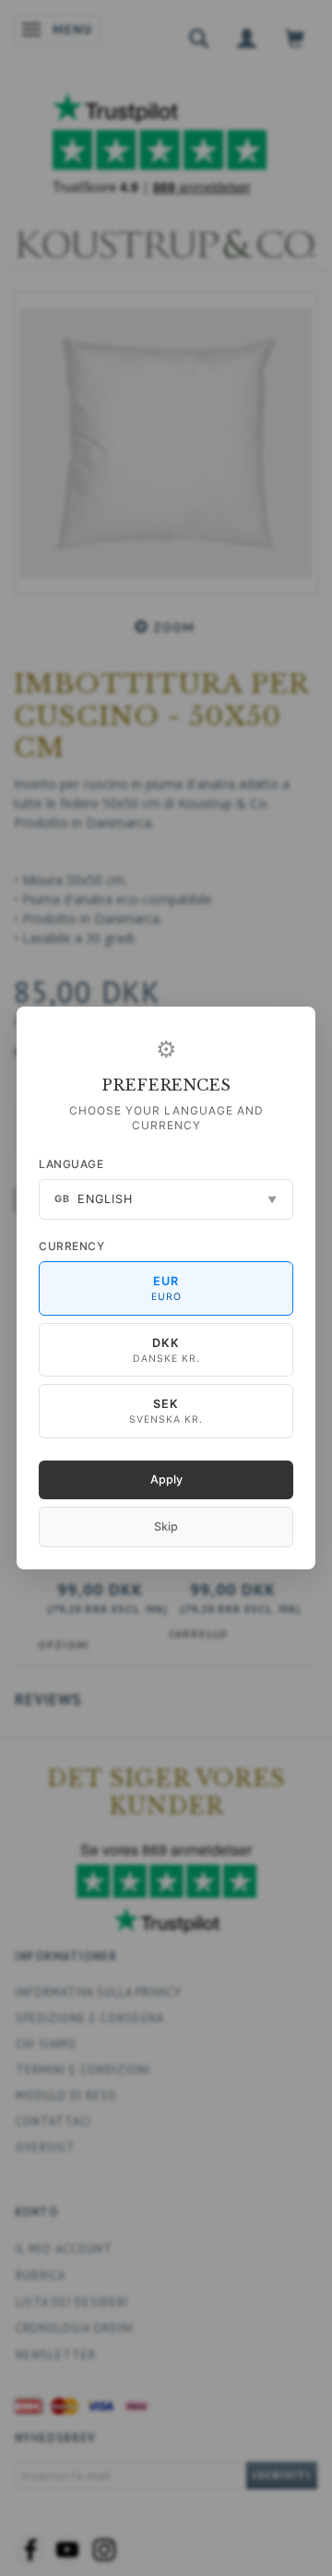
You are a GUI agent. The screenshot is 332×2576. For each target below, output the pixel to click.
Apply (166, 1479)
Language (71, 1164)
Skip (166, 1527)
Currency (71, 1246)
